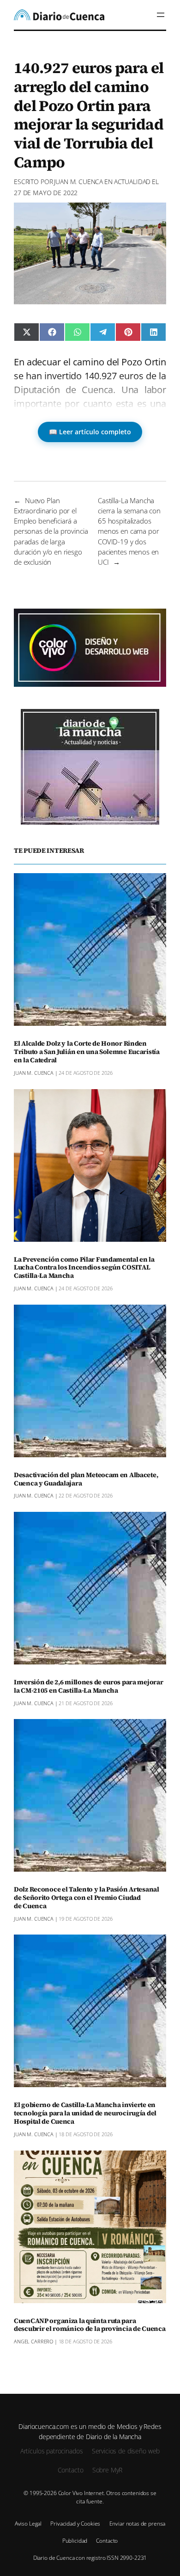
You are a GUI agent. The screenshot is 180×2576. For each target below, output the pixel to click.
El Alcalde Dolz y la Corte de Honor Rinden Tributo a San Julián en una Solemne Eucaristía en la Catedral (87, 1052)
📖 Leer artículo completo (90, 432)
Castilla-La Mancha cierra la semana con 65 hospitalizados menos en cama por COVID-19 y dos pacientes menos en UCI (129, 531)
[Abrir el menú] (161, 15)
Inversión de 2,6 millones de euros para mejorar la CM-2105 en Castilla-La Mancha (88, 1687)
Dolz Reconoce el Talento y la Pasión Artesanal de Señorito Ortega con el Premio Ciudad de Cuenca (87, 1898)
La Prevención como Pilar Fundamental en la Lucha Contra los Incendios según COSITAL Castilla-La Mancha (84, 1268)
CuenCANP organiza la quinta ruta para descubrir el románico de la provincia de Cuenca (90, 2325)
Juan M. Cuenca (78, 182)
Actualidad (132, 182)
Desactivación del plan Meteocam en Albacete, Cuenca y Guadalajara (86, 1479)
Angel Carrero (33, 2341)
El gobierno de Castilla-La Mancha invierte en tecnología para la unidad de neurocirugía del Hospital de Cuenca (85, 2114)
